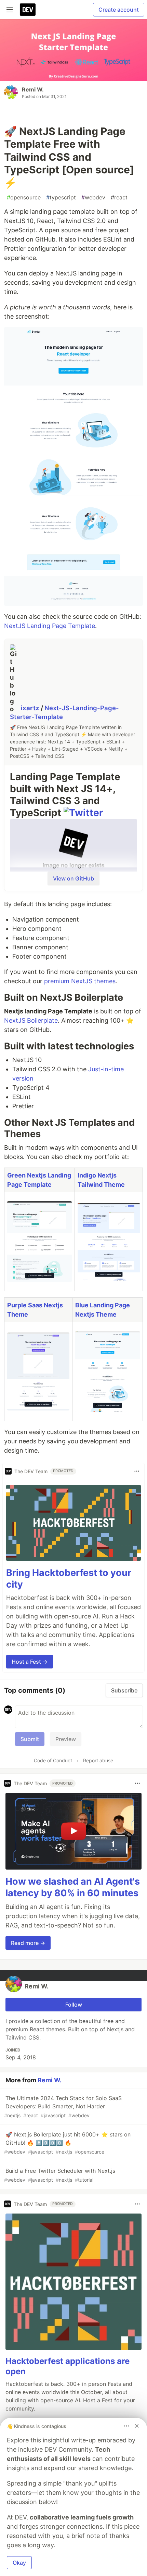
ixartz (31, 708)
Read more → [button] (28, 1943)
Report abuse (98, 1760)
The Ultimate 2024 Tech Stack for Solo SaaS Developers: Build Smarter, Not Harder (63, 2106)
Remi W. (33, 89)
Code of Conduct (53, 1760)
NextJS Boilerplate (31, 1020)
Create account (119, 10)
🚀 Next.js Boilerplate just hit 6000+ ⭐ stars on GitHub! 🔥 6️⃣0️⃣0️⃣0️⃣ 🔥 (67, 2143)
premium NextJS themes (80, 981)
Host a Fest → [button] (30, 1662)
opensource (24, 197)
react (119, 197)
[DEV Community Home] (28, 10)
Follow (74, 2005)
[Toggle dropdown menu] (137, 1471)
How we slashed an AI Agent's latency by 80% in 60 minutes (73, 1887)
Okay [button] (19, 2563)
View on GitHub (73, 878)
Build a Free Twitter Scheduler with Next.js (60, 2175)
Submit (30, 1739)
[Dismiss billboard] (137, 2426)
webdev (93, 197)
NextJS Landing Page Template (50, 626)
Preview (66, 1739)
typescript (61, 197)
